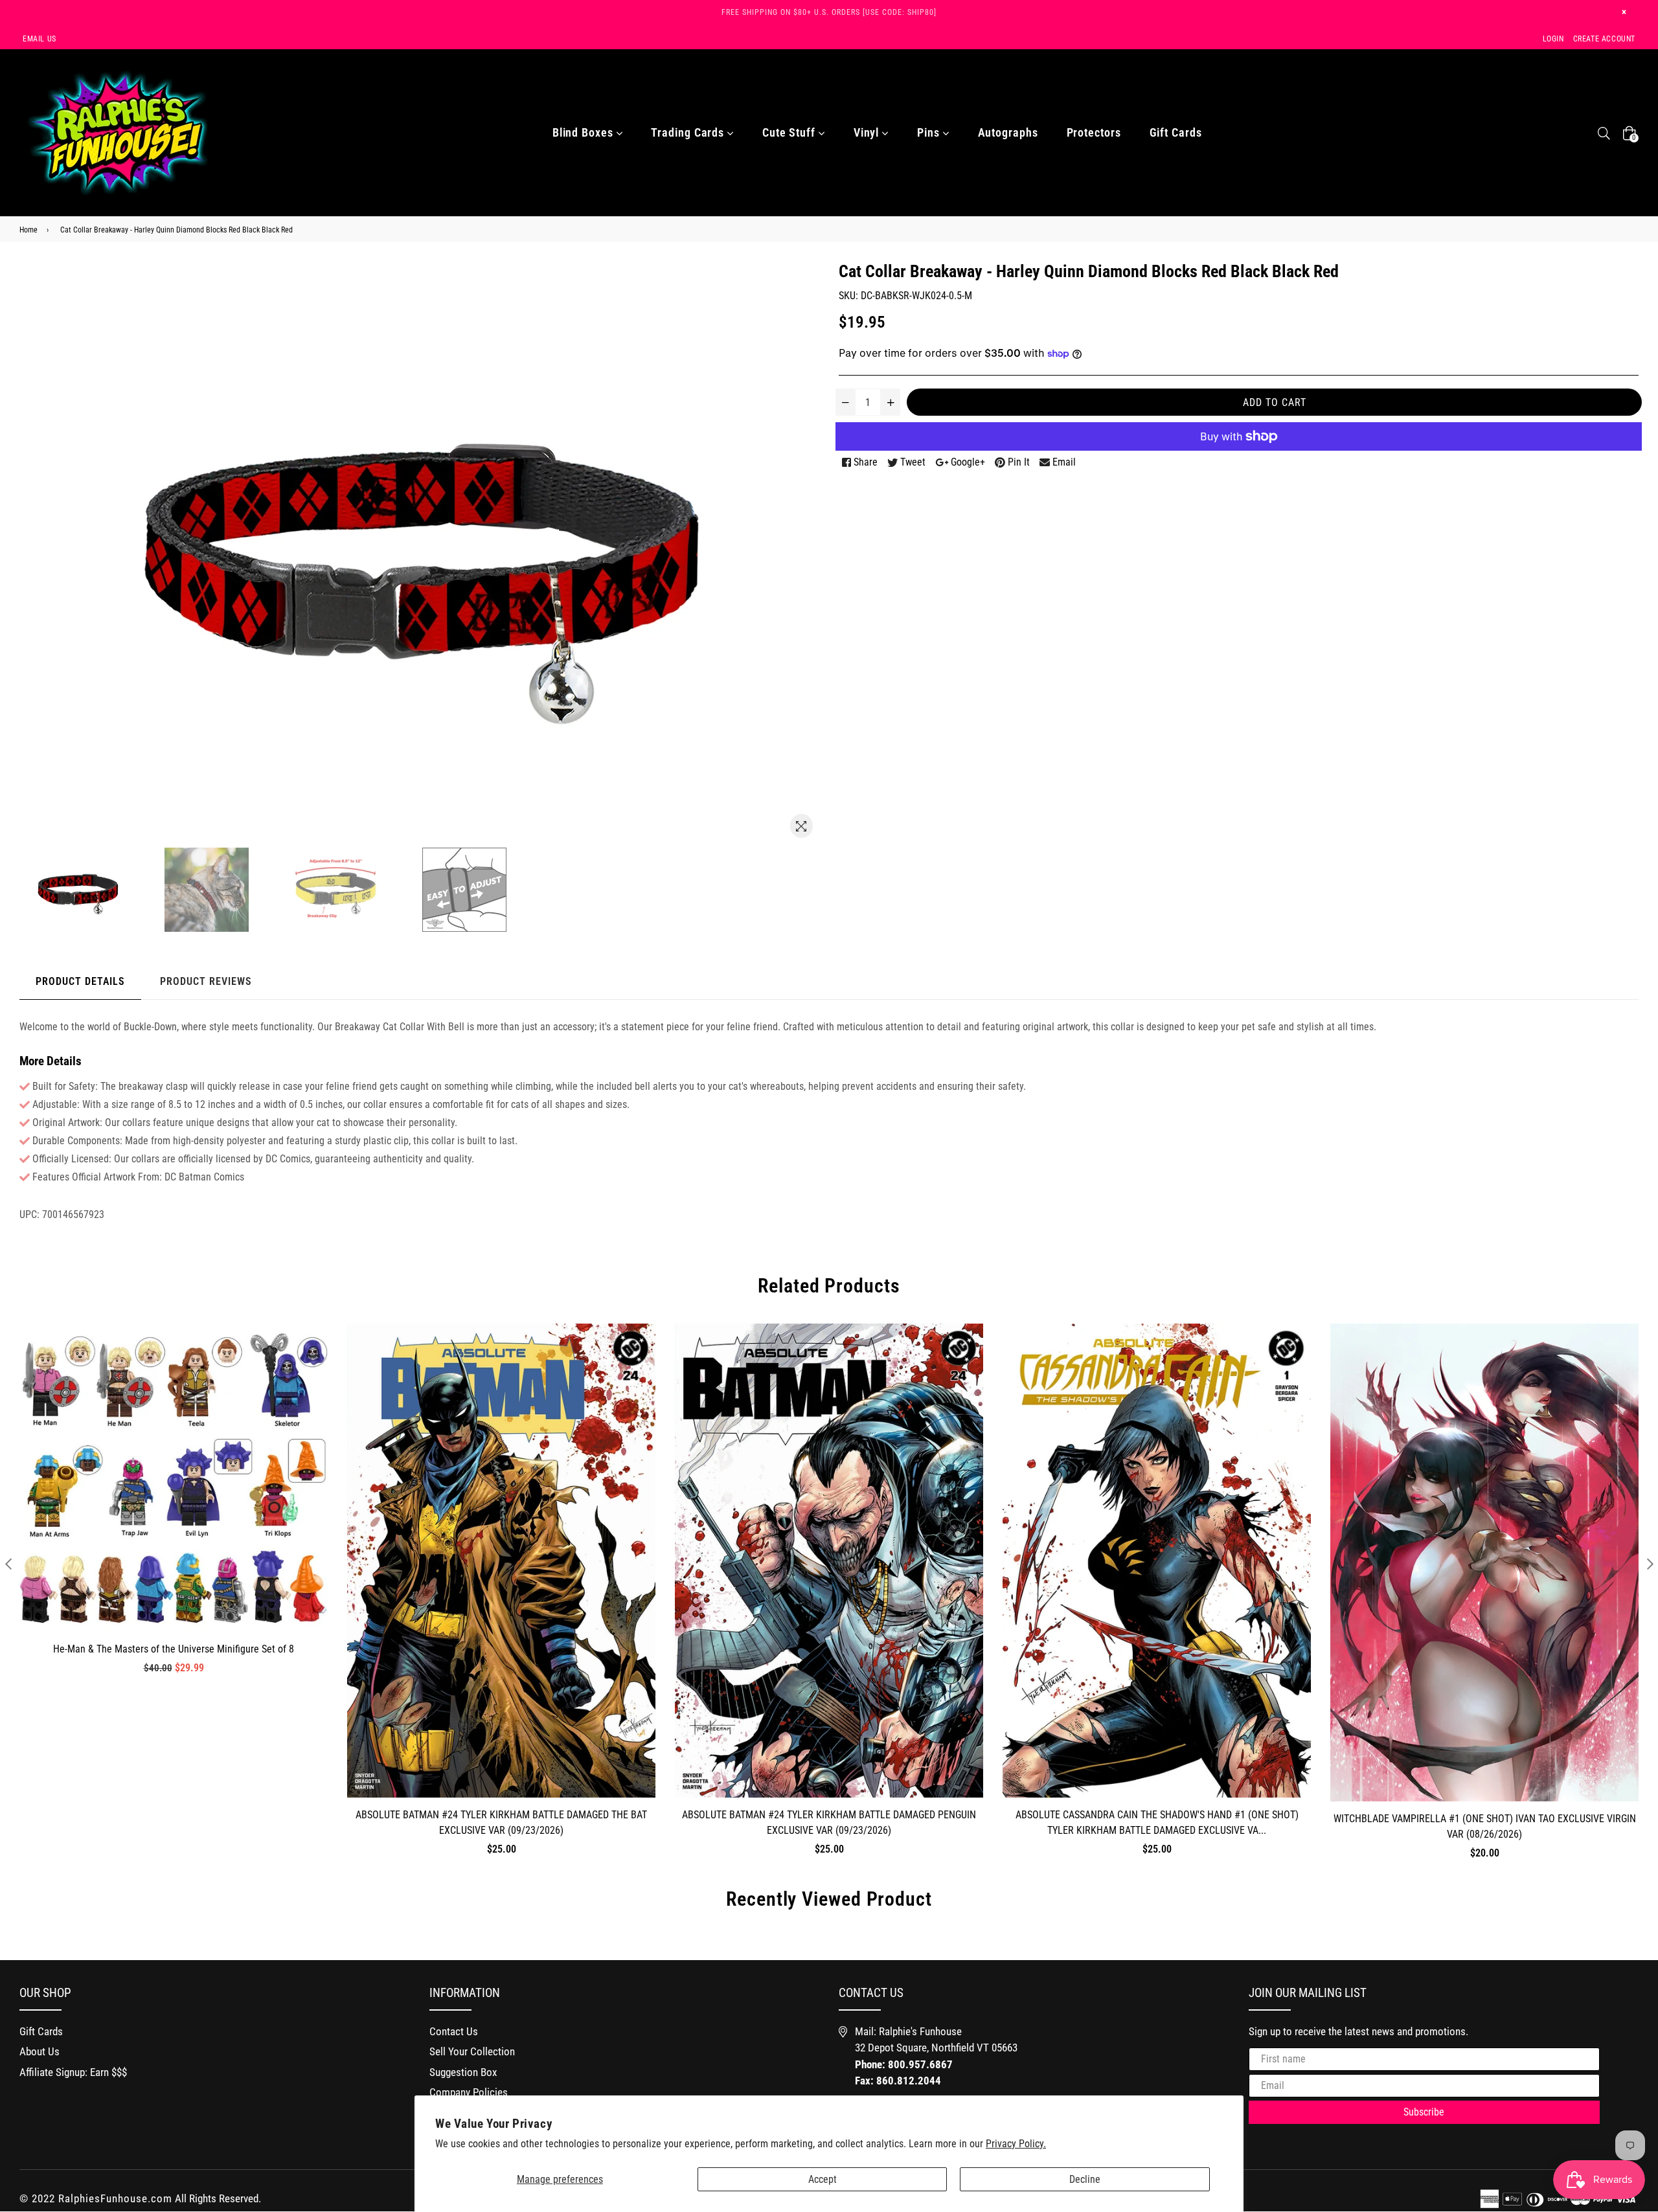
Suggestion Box (463, 2072)
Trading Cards (689, 132)
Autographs (1008, 132)
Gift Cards (1176, 132)
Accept (823, 2179)
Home (28, 230)
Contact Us (454, 2031)
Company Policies (469, 2092)
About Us (40, 2051)
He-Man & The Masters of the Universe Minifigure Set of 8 (174, 1649)
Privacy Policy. (1016, 2144)
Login (1553, 39)
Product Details (80, 981)
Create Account (1604, 39)
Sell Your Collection (472, 2051)
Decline (1085, 2179)
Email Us (40, 39)
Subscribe (1424, 2112)
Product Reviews (206, 981)
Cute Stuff (790, 132)
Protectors (1094, 132)
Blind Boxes (585, 132)
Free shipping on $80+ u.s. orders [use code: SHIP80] (829, 12)
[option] (97, 890)
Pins (930, 132)
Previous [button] (8, 1563)
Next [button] (1650, 1563)
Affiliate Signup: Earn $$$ (73, 2072)
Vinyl (868, 132)
